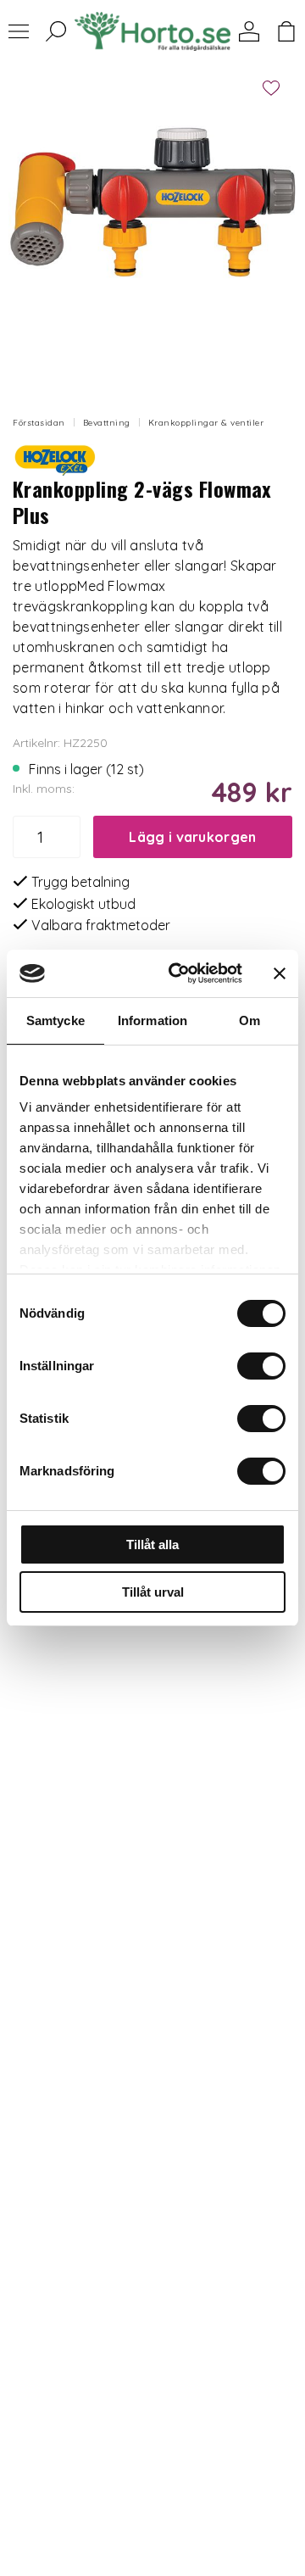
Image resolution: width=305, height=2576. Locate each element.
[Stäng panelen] (280, 973)
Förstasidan (39, 423)
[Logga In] (249, 31)
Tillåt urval (153, 1592)
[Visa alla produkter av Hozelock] (55, 458)
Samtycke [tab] (55, 1020)
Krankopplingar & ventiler (206, 423)
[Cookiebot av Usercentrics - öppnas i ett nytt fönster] (179, 973)
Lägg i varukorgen (192, 837)
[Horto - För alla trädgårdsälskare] (152, 32)
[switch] (261, 1366)
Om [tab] (250, 1020)
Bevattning (107, 423)
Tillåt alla (152, 1544)
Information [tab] (152, 1020)
